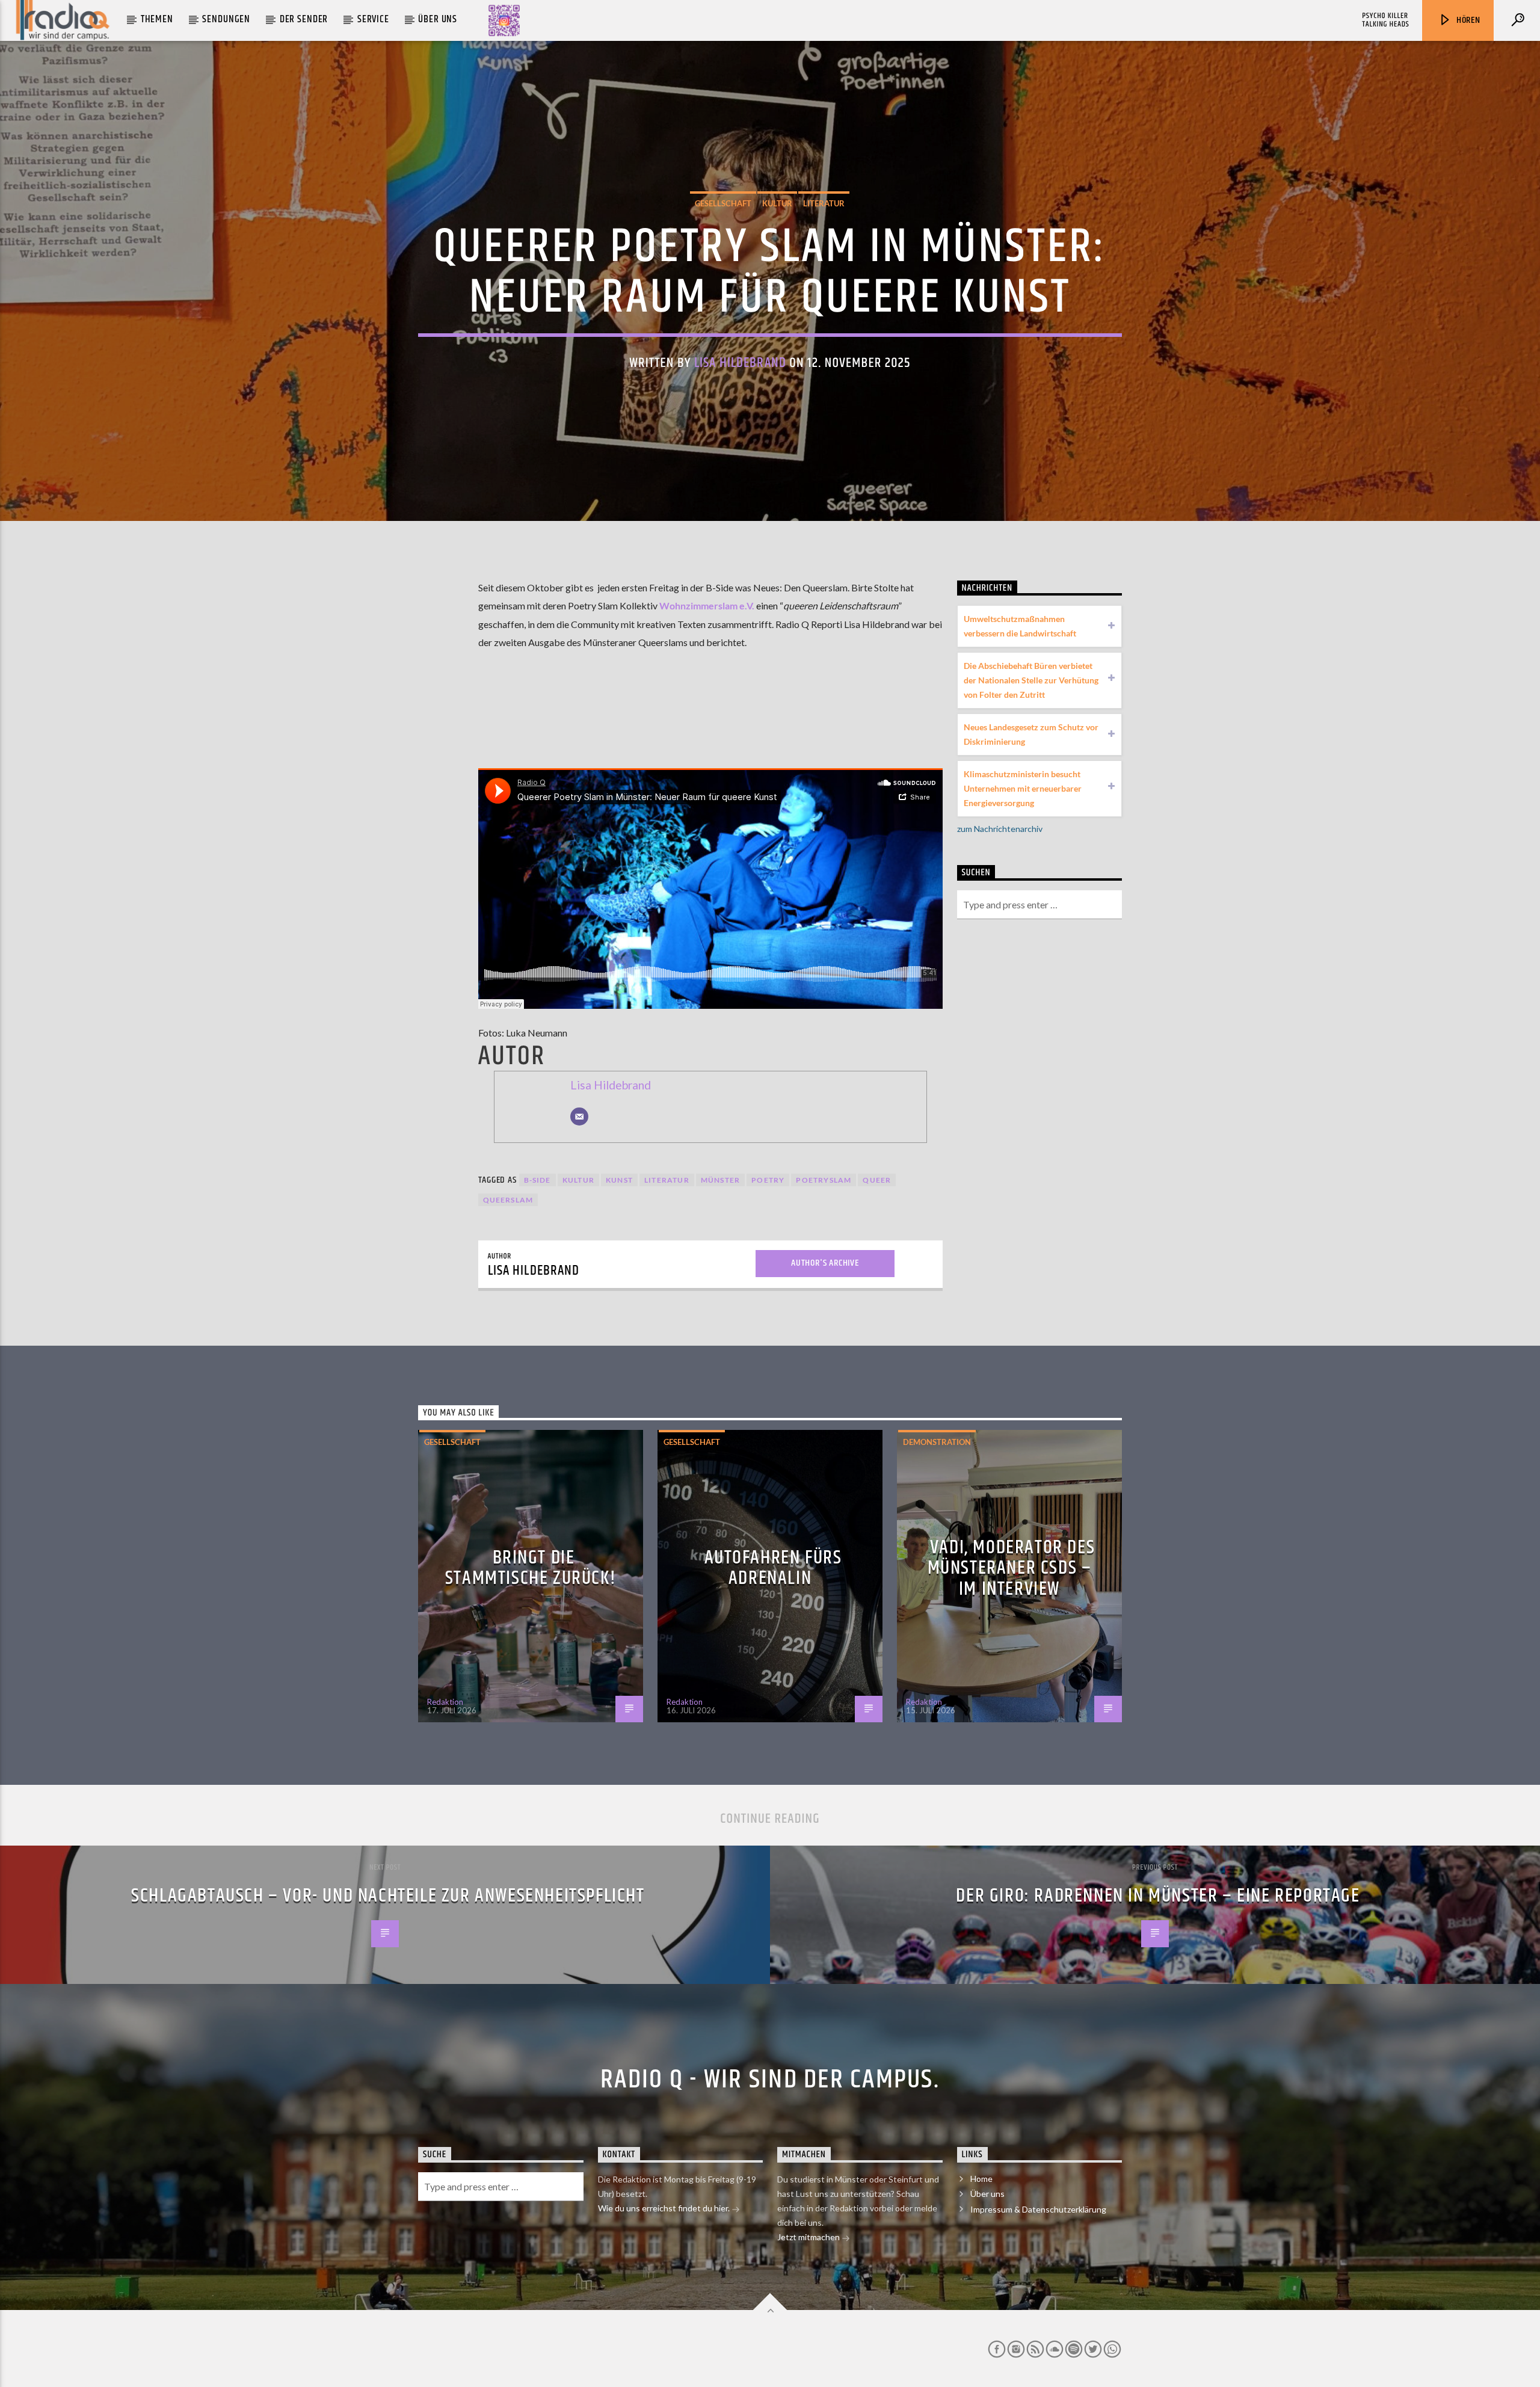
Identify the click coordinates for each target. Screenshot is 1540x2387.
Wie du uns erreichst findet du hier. (665, 2208)
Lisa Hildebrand (740, 363)
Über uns (438, 19)
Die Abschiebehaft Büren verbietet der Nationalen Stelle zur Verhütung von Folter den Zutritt (1031, 680)
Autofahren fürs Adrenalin (773, 1568)
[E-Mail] (579, 1116)
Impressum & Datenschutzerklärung (1038, 2209)
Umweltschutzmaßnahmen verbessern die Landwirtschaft (1020, 626)
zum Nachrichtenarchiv (1000, 829)
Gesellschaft (723, 203)
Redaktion (445, 1702)
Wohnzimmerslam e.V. (708, 605)
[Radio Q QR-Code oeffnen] (504, 20)
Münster (720, 1180)
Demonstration (937, 1442)
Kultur (777, 203)
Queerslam (508, 1200)
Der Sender (304, 19)
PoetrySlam (824, 1180)
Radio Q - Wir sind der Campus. (770, 2080)
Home (981, 2179)
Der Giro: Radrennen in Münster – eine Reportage (1158, 1896)
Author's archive (825, 1263)
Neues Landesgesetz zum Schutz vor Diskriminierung (1031, 734)
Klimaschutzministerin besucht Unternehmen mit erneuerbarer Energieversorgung (1023, 788)
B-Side (537, 1180)
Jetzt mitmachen (809, 2237)
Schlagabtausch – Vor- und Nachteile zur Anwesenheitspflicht (388, 1896)
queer (877, 1180)
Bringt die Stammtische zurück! (531, 1568)
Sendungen (226, 19)
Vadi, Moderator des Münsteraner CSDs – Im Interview (1012, 1568)
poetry (768, 1180)
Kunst (619, 1180)
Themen (157, 19)
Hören (1467, 20)
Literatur (824, 203)
